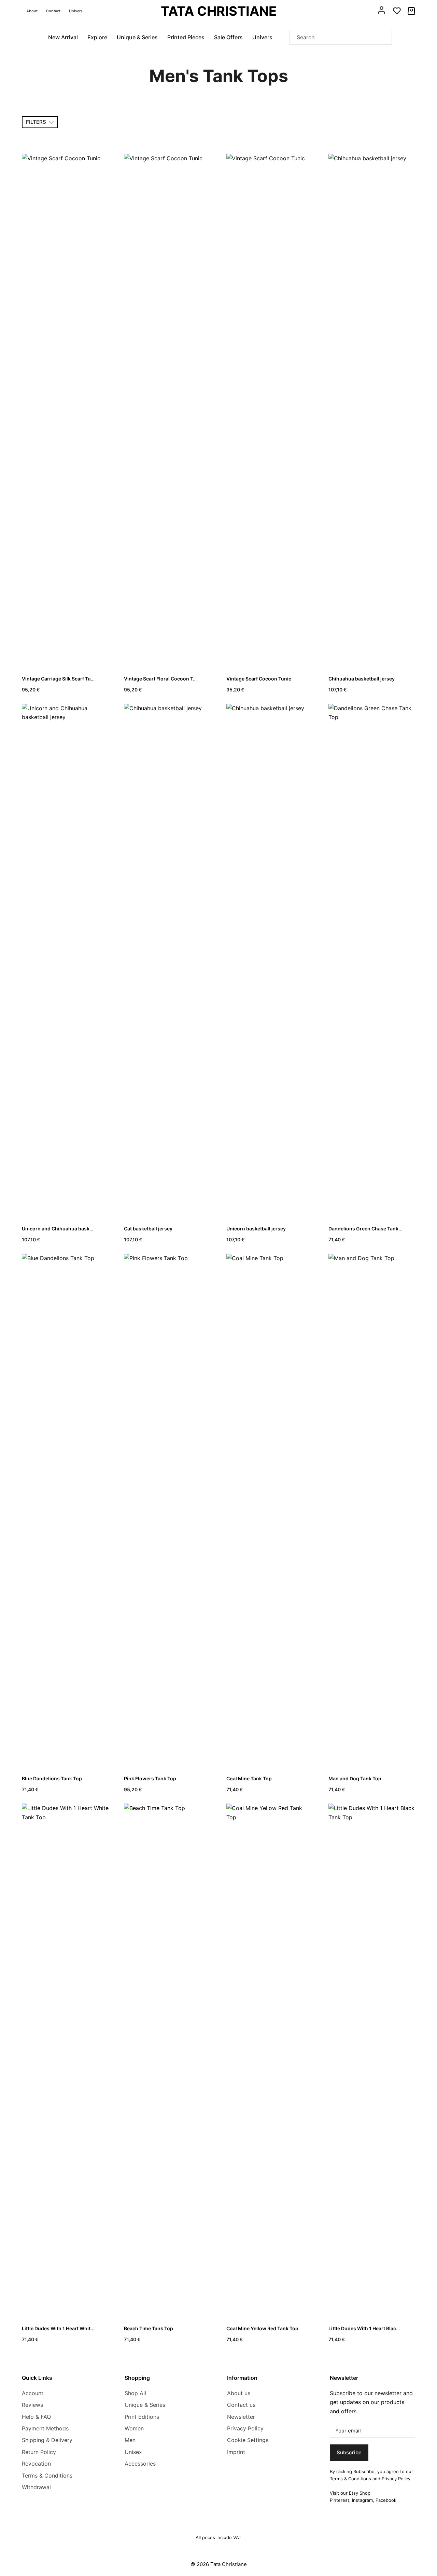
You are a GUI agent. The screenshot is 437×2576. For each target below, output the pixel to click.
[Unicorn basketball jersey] (270, 960)
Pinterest (340, 2500)
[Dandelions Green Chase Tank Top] (372, 960)
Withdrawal (36, 2487)
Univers (76, 11)
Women (134, 2428)
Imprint (236, 2452)
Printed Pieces (186, 37)
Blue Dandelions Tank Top (52, 1778)
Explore (97, 37)
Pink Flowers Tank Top (150, 1778)
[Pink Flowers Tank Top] (167, 1510)
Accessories (140, 2464)
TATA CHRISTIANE (219, 11)
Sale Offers (228, 37)
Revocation (36, 2464)
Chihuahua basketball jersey (362, 679)
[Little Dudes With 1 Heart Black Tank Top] (372, 2060)
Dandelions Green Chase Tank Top (368, 1229)
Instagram (362, 2500)
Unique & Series (137, 37)
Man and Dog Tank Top (355, 1778)
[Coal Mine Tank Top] (270, 1510)
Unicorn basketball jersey (256, 1229)
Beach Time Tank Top (149, 2328)
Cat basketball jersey (148, 1229)
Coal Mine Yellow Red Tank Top (262, 2328)
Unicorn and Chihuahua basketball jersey (70, 1229)
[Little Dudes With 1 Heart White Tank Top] (65, 2060)
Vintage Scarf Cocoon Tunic (259, 679)
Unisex (133, 2452)
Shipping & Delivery (47, 2440)
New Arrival (63, 37)
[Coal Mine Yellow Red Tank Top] (270, 2060)
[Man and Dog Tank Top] (372, 1510)
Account (33, 2393)
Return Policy (39, 2452)
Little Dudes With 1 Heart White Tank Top (69, 2328)
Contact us (241, 2405)
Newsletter (241, 2417)
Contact (53, 11)
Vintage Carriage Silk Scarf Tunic (60, 679)
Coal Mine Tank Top (249, 1778)
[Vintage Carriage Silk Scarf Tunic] (65, 410)
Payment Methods (45, 2428)
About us (239, 2393)
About (32, 11)
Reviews (32, 2405)
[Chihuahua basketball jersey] (372, 410)
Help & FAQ (36, 2417)
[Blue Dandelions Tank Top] (65, 1510)
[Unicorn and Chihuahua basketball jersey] (65, 960)
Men (130, 2440)
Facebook (386, 2500)
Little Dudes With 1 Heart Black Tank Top (375, 2328)
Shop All (135, 2393)
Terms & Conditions (47, 2476)
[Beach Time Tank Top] (167, 2060)
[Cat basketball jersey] (167, 960)
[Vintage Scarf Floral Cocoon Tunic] (167, 410)
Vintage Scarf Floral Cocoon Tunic (164, 679)
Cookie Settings (248, 2440)
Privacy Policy (245, 2428)
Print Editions (142, 2417)
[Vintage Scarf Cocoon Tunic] (270, 410)
